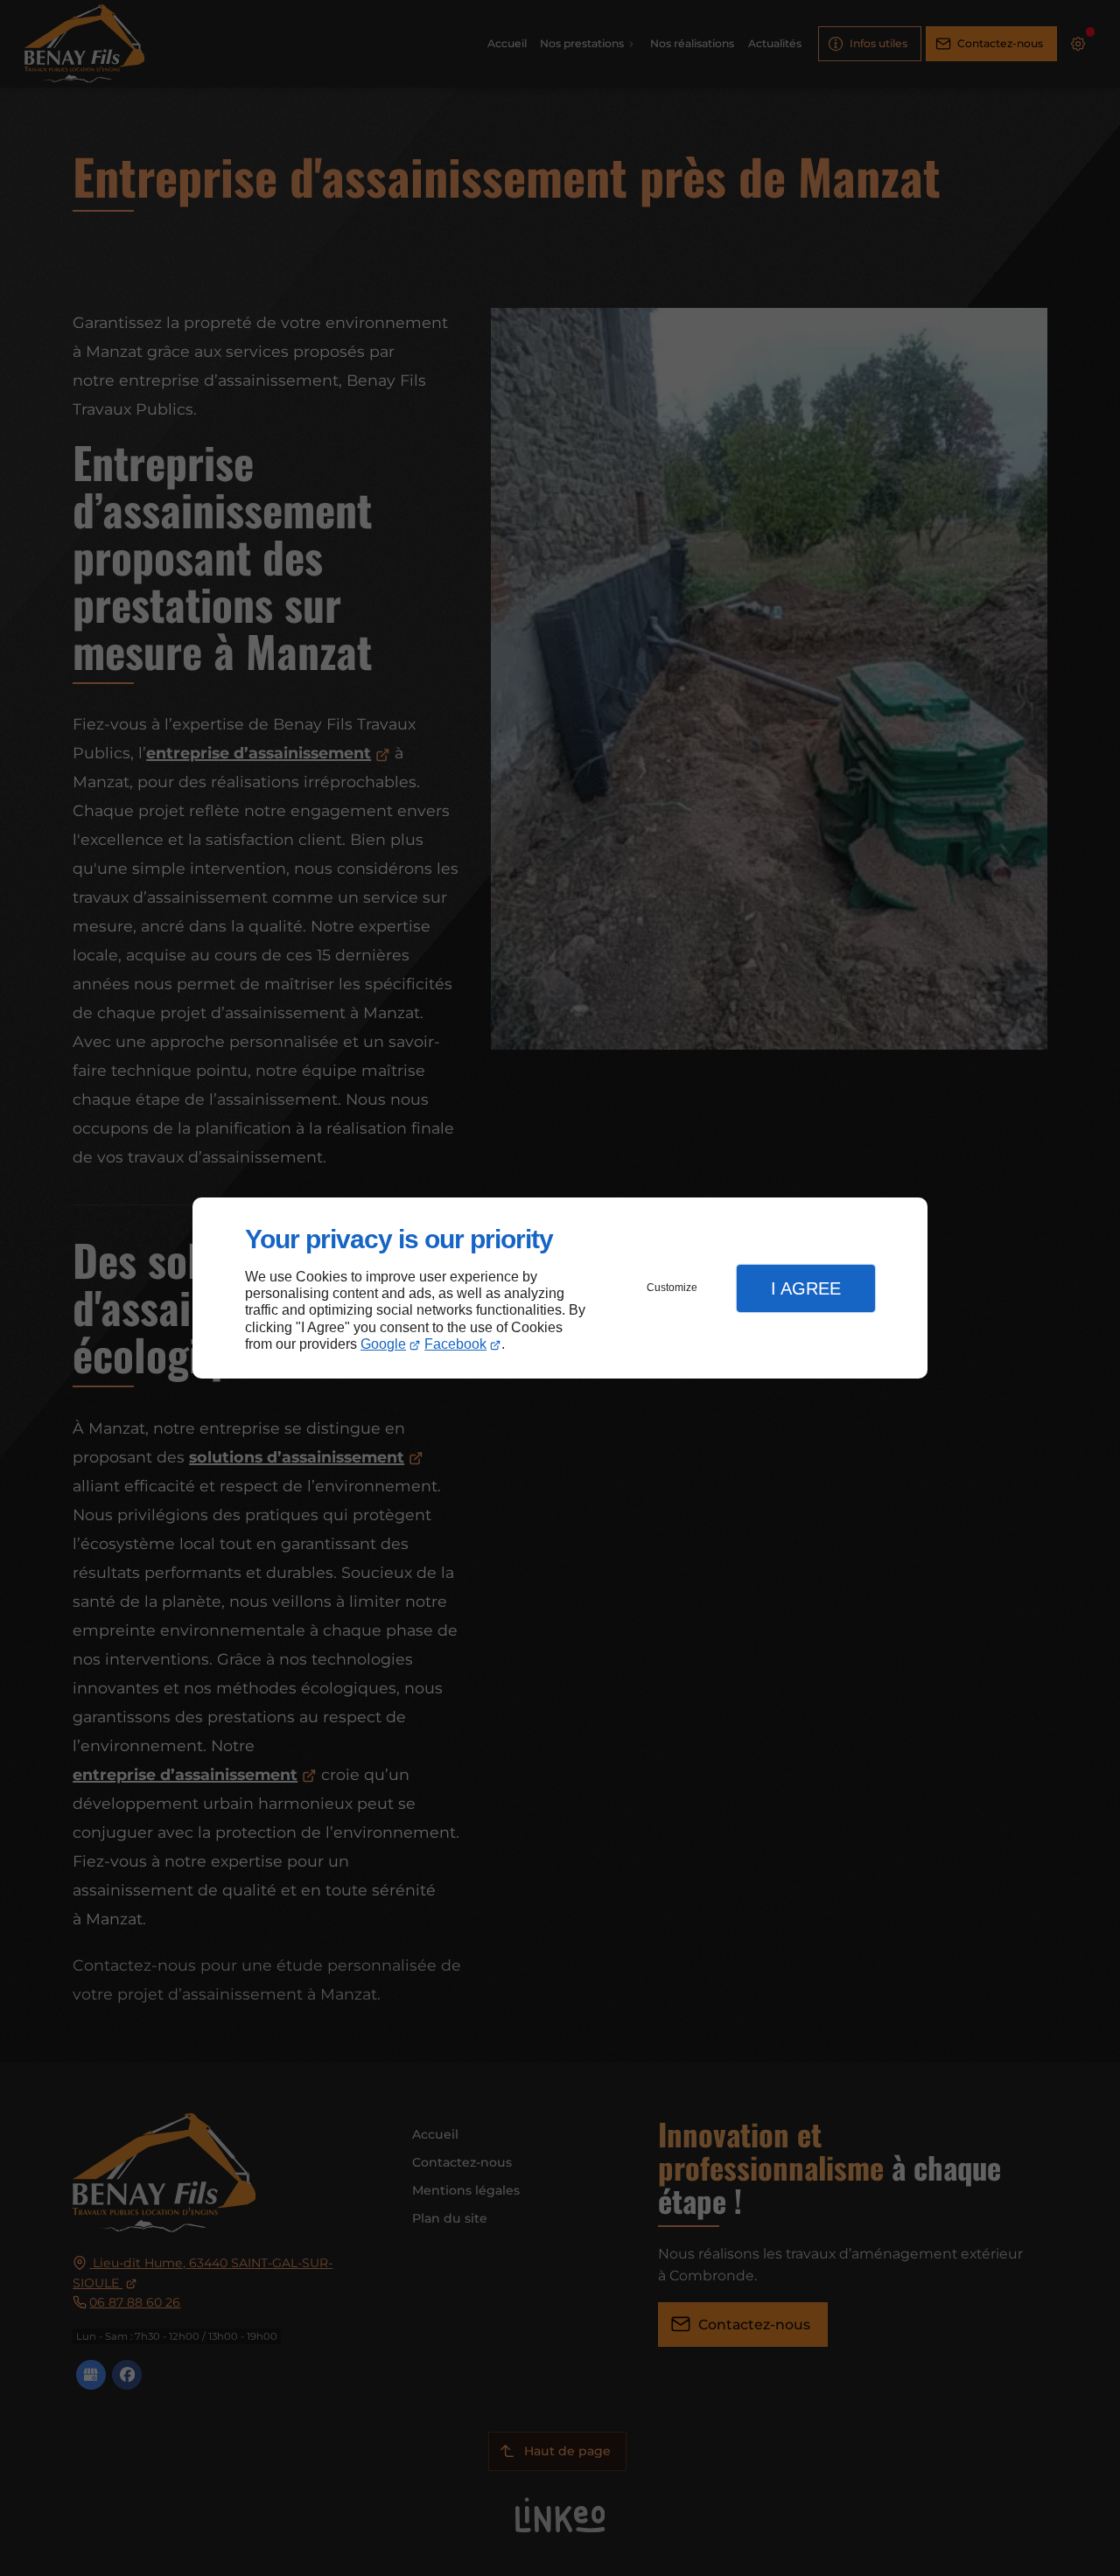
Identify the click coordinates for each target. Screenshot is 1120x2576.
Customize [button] (672, 1288)
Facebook (455, 1344)
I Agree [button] (806, 1288)
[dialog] (560, 1288)
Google (383, 1344)
